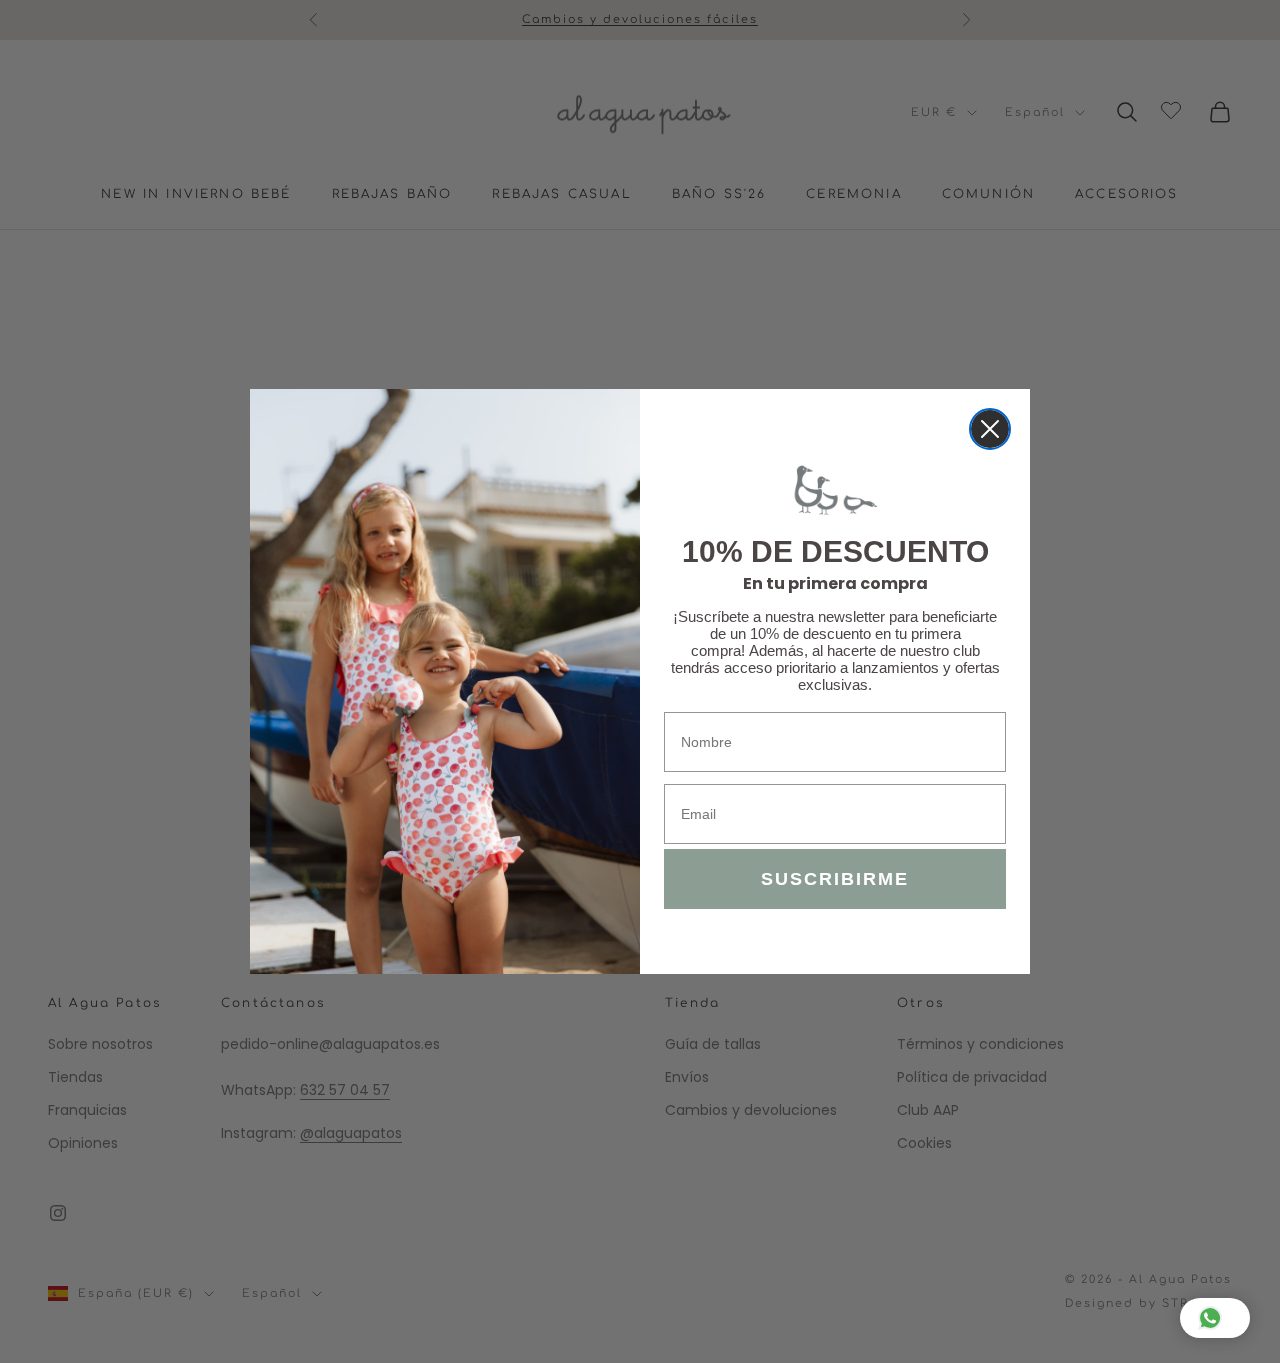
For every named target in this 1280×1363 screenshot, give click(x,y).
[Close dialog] (990, 429)
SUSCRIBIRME (835, 879)
